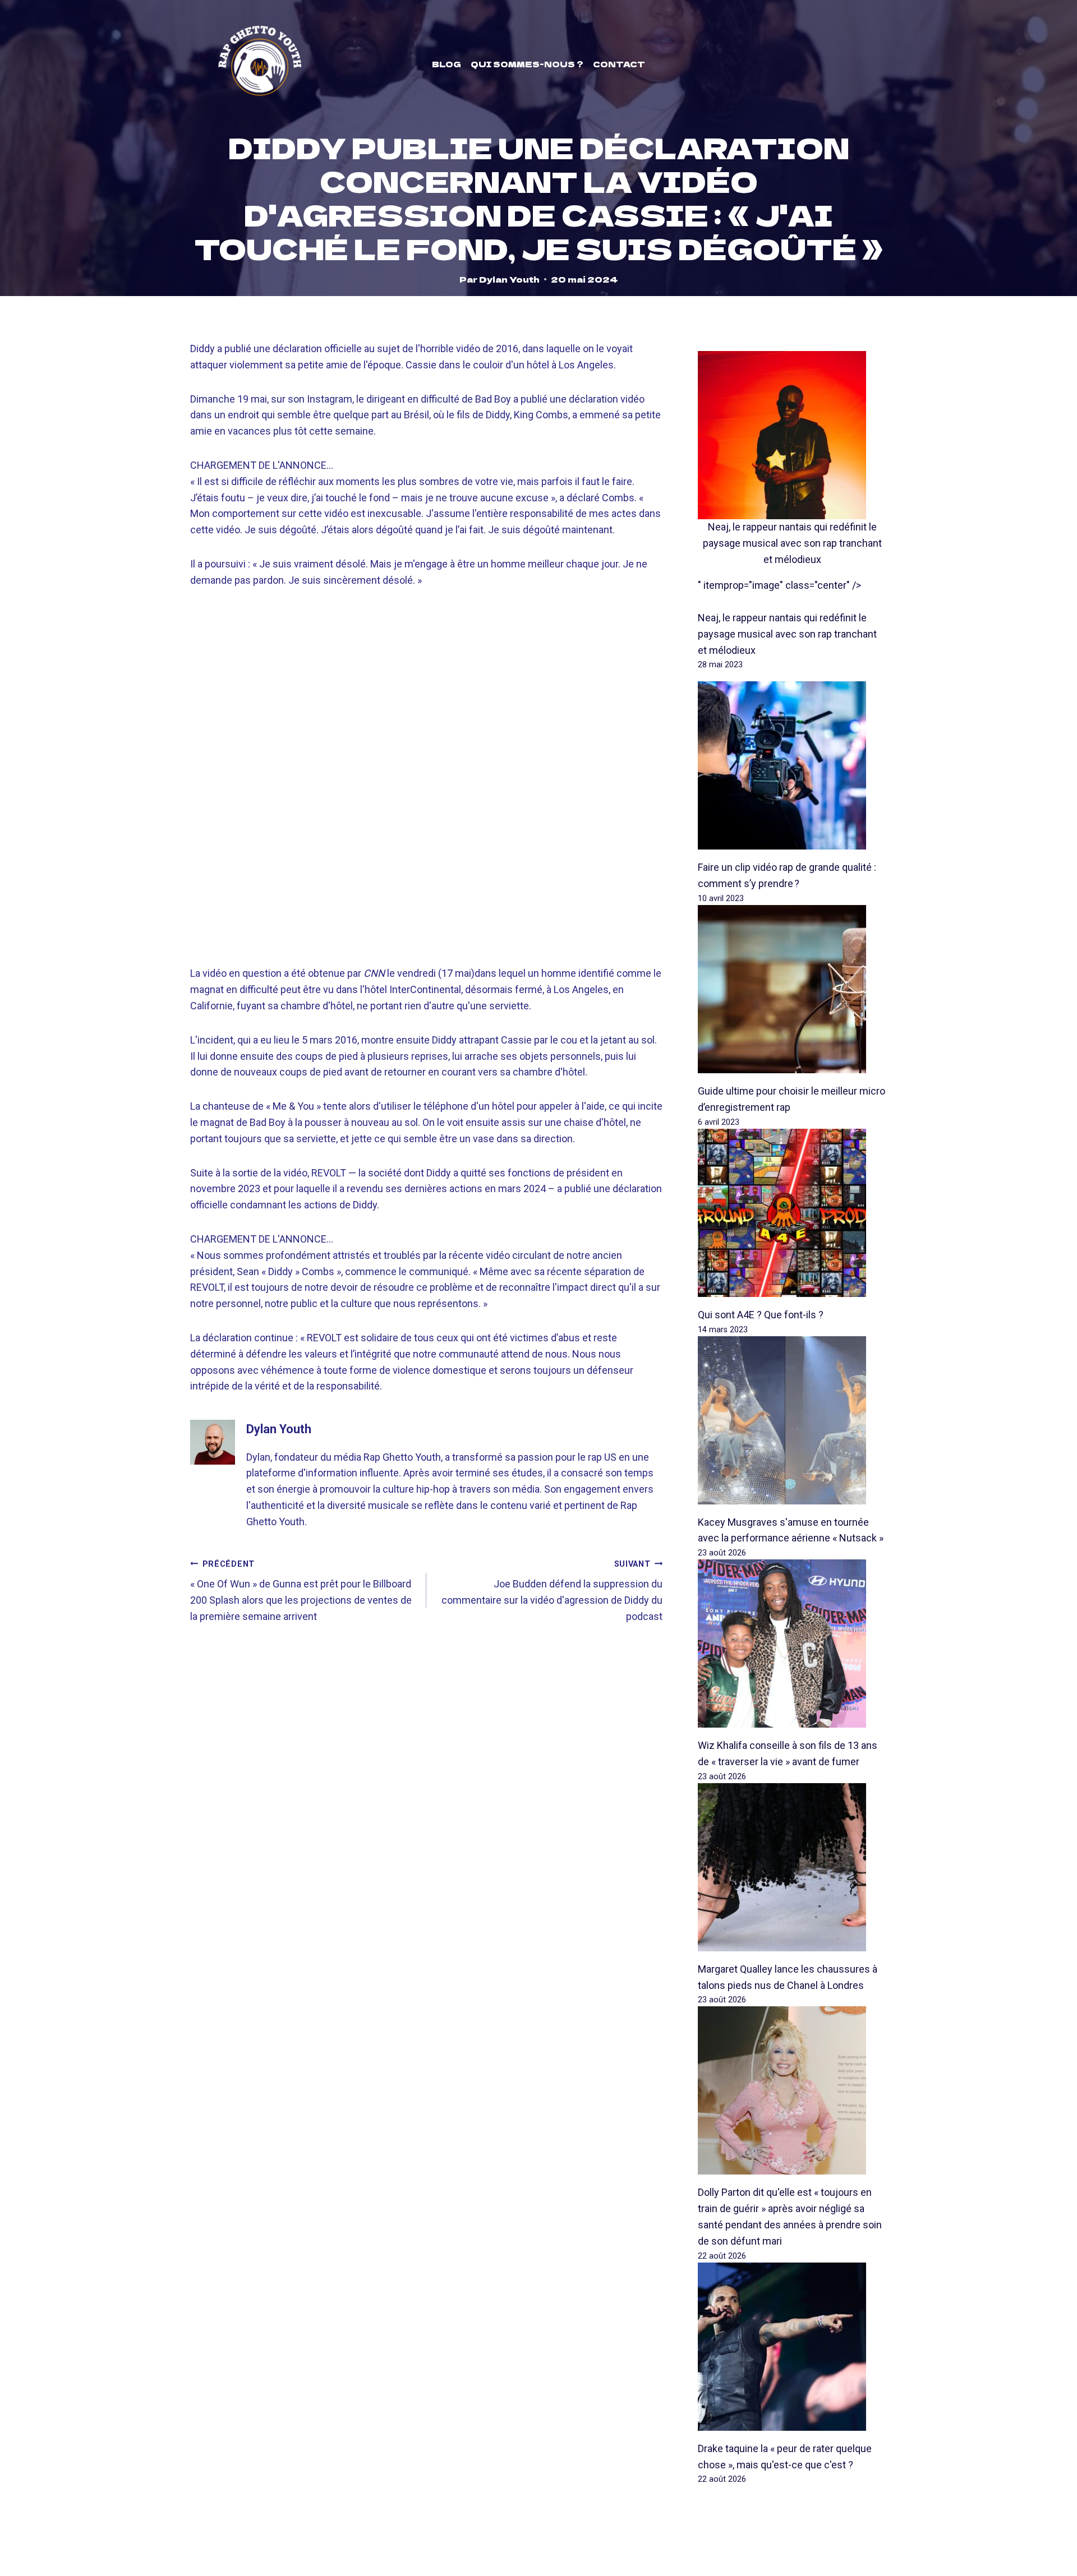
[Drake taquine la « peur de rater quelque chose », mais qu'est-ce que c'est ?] (792, 2347)
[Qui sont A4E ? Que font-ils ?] (792, 1213)
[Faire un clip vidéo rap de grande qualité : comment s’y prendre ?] (792, 765)
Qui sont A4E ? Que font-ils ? (761, 1315)
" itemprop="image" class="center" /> (779, 585)
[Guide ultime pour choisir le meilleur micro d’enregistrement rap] (792, 989)
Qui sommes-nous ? (527, 64)
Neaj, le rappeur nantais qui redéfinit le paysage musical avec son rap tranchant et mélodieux (792, 543)
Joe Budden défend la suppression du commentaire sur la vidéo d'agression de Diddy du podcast (552, 1591)
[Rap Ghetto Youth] (260, 64)
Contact (619, 64)
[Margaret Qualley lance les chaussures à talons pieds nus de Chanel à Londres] (792, 1867)
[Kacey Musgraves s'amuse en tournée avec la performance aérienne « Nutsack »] (792, 1420)
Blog (447, 64)
